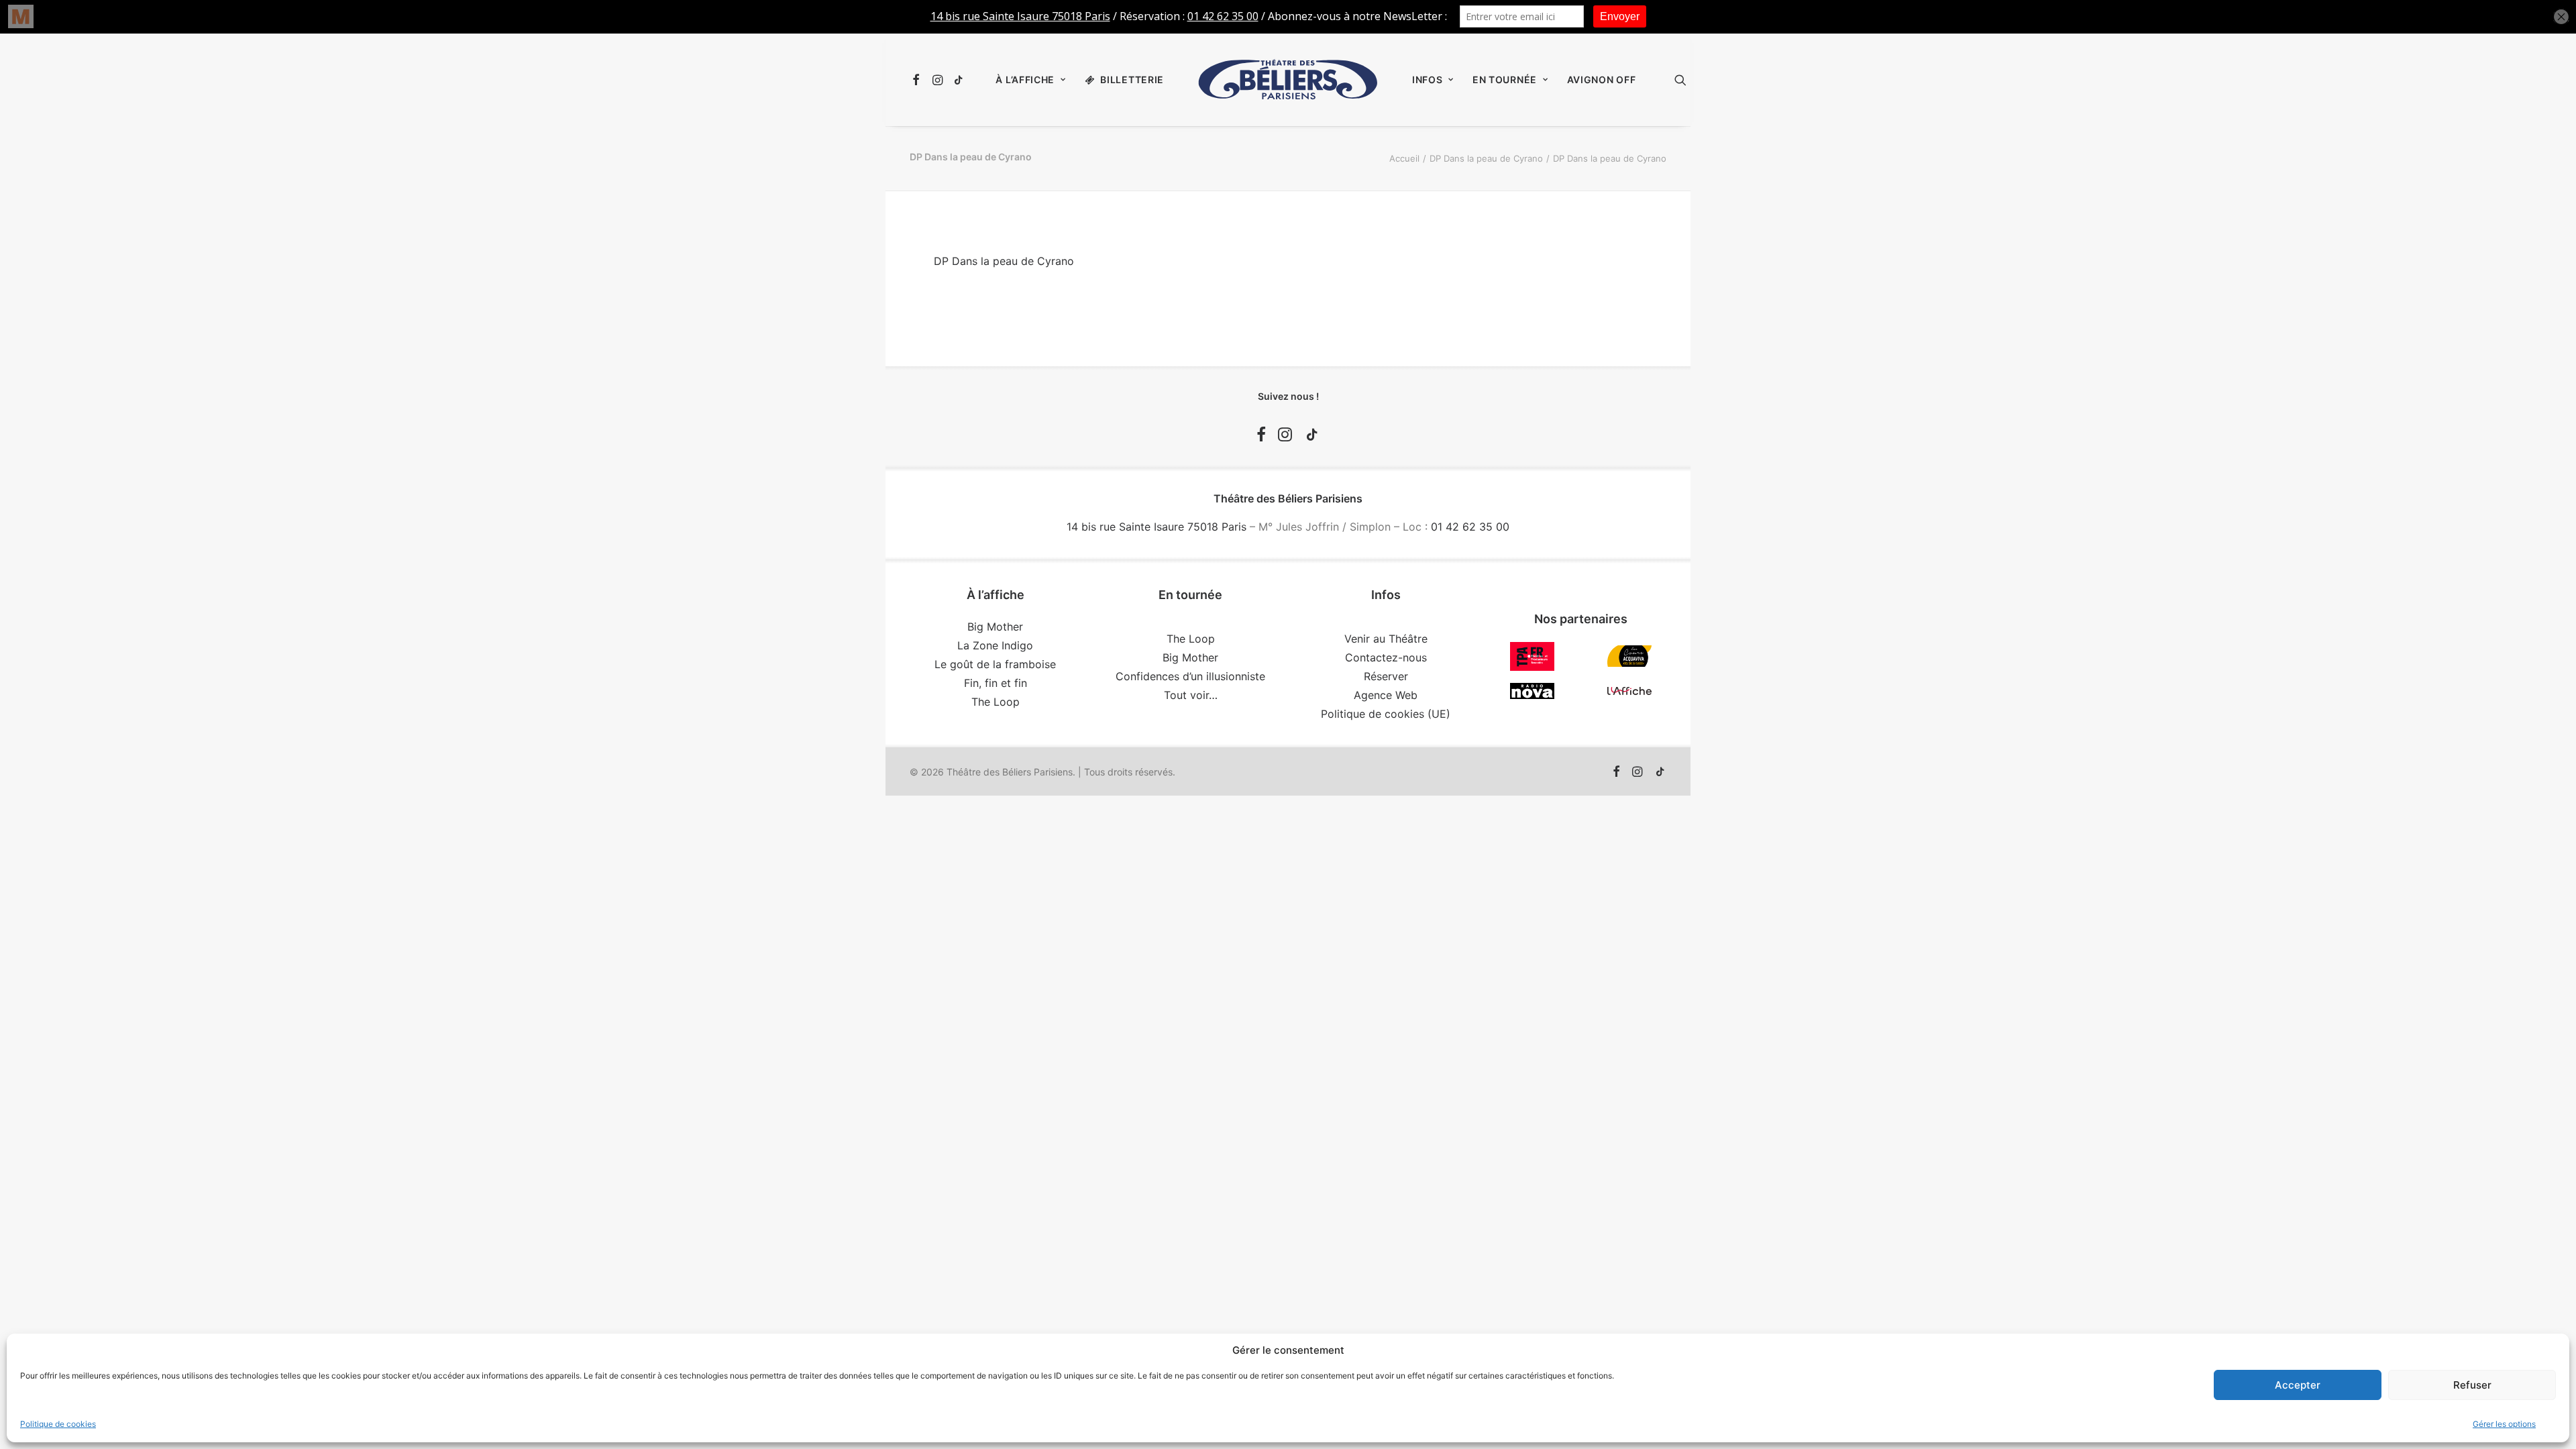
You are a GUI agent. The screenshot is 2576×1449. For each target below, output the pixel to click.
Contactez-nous (1386, 657)
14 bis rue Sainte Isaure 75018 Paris (1157, 527)
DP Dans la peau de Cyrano (1486, 158)
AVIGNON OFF (1602, 79)
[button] (918, 80)
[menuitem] (918, 80)
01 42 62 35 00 (1470, 527)
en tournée (1505, 79)
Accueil (1404, 158)
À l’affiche (1025, 79)
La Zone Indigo (995, 645)
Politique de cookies (58, 1424)
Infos (1428, 79)
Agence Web (1386, 695)
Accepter (2298, 1385)
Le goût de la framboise (995, 664)
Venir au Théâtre (1386, 639)
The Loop (996, 702)
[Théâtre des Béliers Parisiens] (1288, 80)
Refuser (2472, 1385)
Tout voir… (1191, 695)
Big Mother (995, 627)
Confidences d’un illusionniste (1190, 676)
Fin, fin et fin (996, 683)
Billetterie (1132, 79)
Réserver (1386, 676)
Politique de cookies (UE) (1386, 714)
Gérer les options (2504, 1424)
